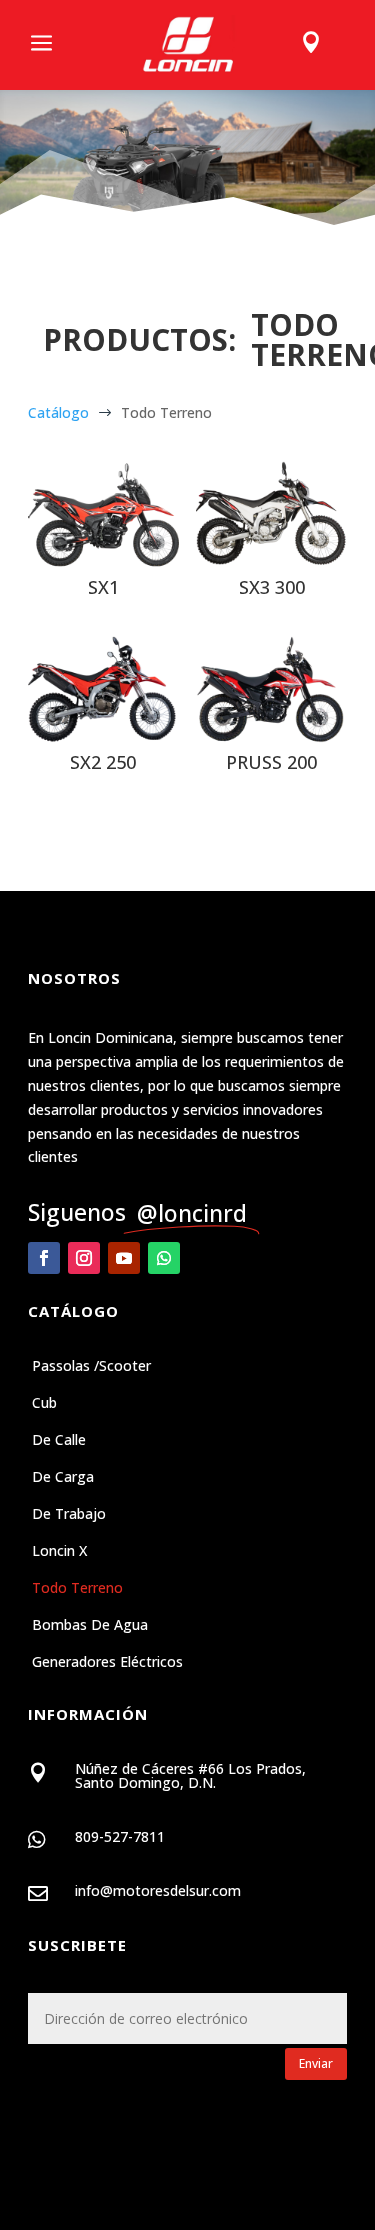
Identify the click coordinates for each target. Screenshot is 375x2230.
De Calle (59, 1441)
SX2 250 (103, 762)
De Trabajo (69, 1515)
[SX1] (103, 514)
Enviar (316, 2063)
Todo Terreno (77, 1589)
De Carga (63, 1478)
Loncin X (59, 1552)
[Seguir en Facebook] (44, 1258)
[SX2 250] (103, 689)
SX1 (103, 587)
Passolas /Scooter (91, 1367)
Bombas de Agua (90, 1626)
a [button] (41, 44)
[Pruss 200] (271, 689)
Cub (44, 1404)
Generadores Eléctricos (107, 1663)
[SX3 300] (271, 514)
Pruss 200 (271, 762)
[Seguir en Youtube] (124, 1258)
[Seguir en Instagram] (84, 1258)
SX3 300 (272, 587)
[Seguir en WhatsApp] (164, 1258)
